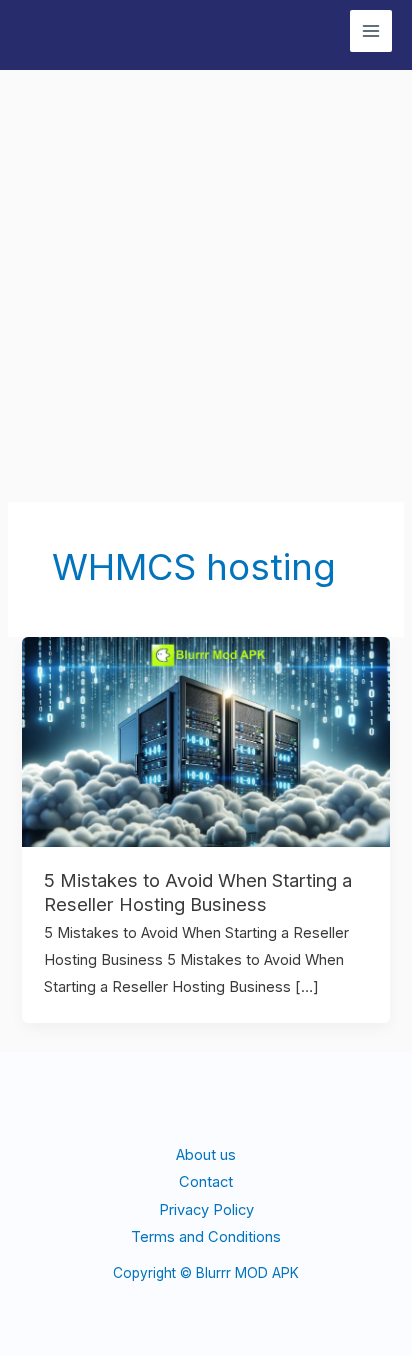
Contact (206, 1182)
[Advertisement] (206, 286)
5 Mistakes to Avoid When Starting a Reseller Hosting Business (198, 892)
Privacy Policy (206, 1210)
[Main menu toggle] (371, 31)
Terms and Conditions (206, 1237)
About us (206, 1155)
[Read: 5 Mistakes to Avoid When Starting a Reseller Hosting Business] (205, 741)
